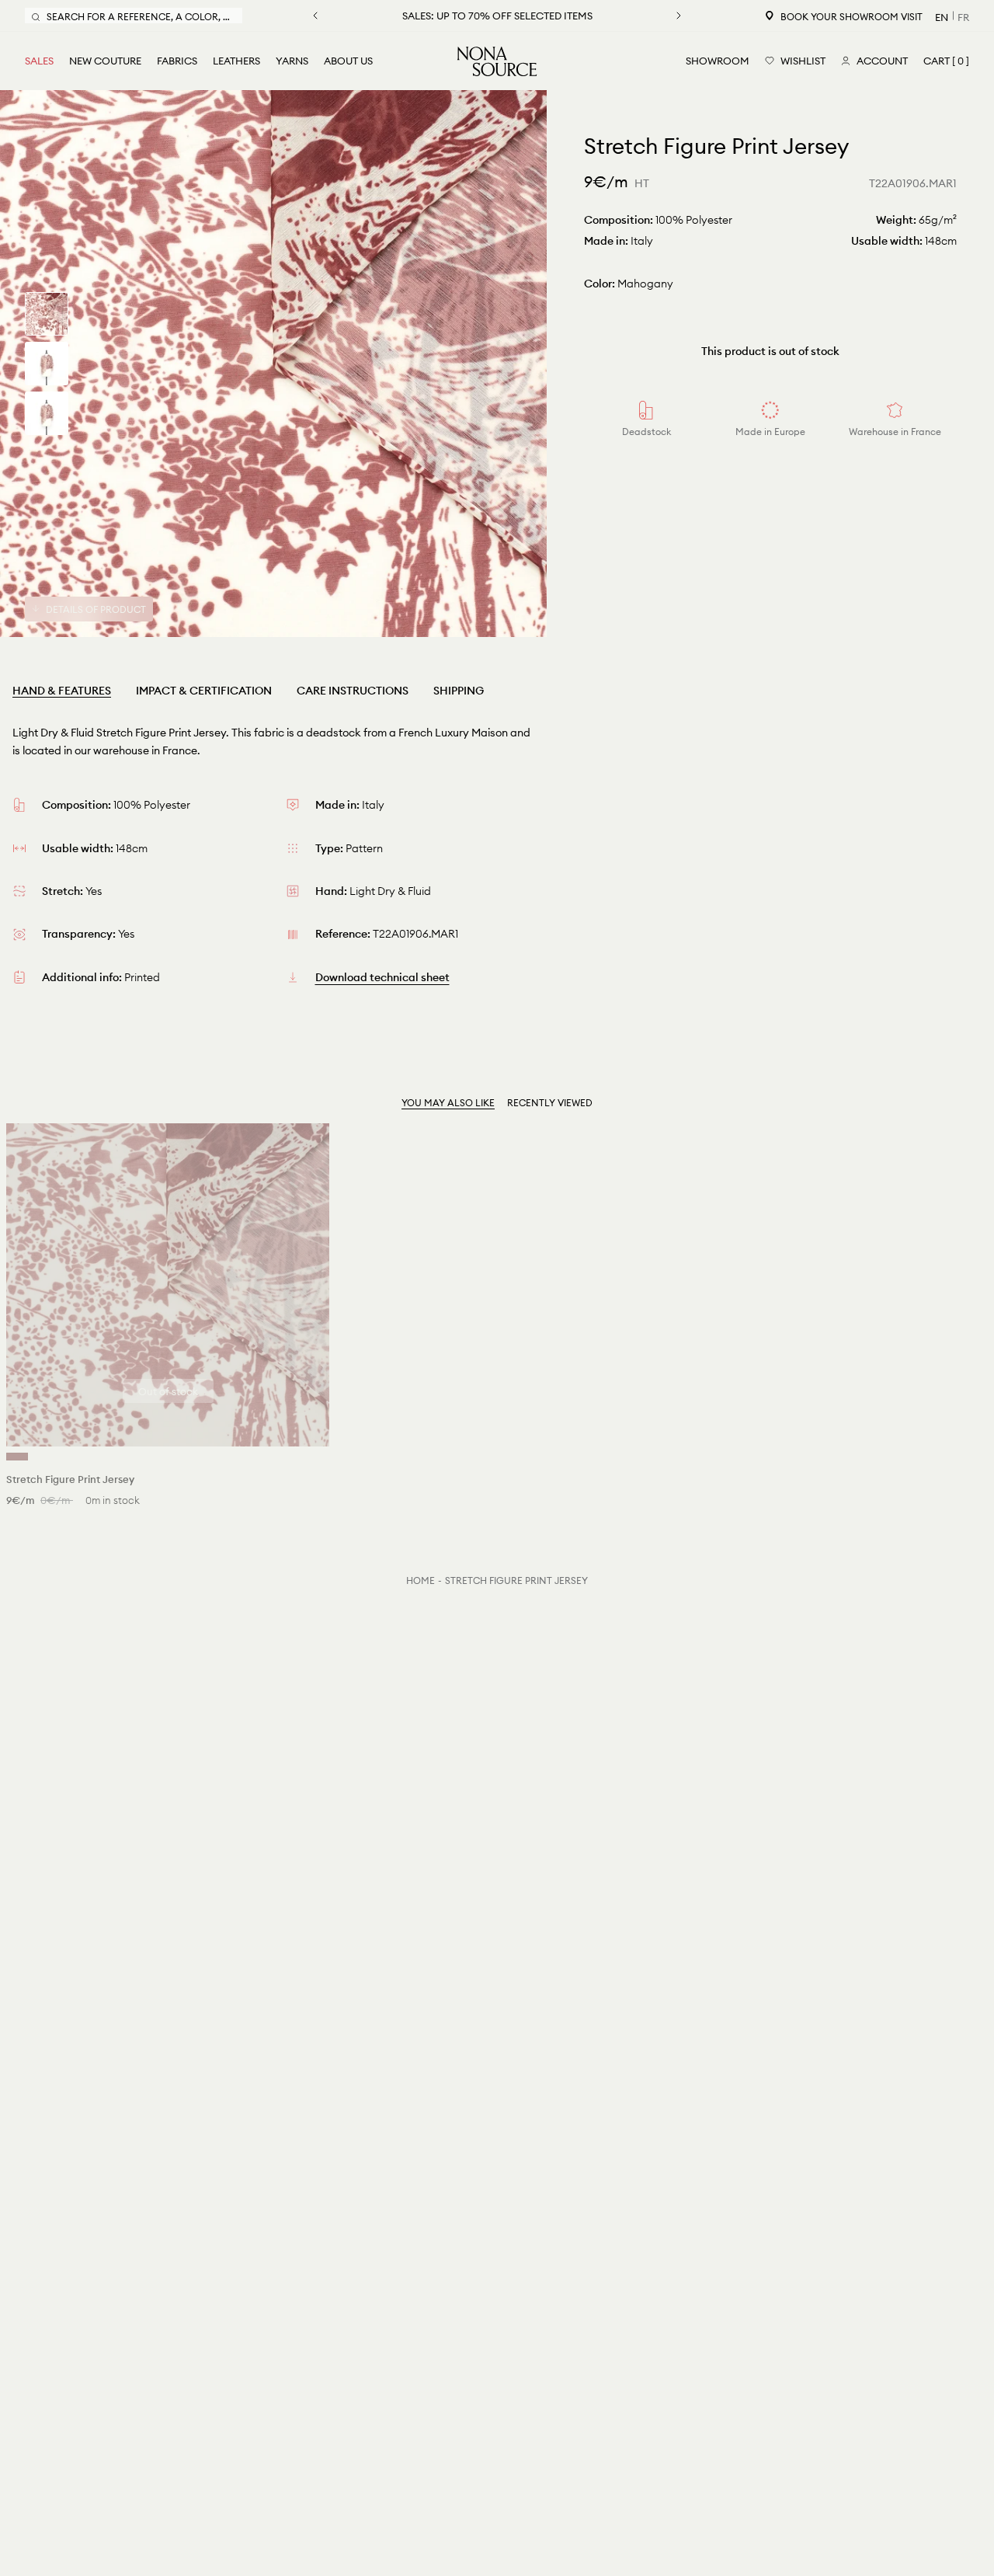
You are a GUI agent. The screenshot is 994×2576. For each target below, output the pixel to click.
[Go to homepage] (497, 61)
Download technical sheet (382, 977)
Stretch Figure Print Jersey (516, 1580)
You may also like (448, 1103)
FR (963, 17)
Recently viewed (550, 1103)
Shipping (459, 691)
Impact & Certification (204, 691)
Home (421, 1580)
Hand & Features (62, 691)
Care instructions (353, 691)
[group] (47, 314)
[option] (273, 364)
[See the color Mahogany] (17, 1457)
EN (942, 17)
